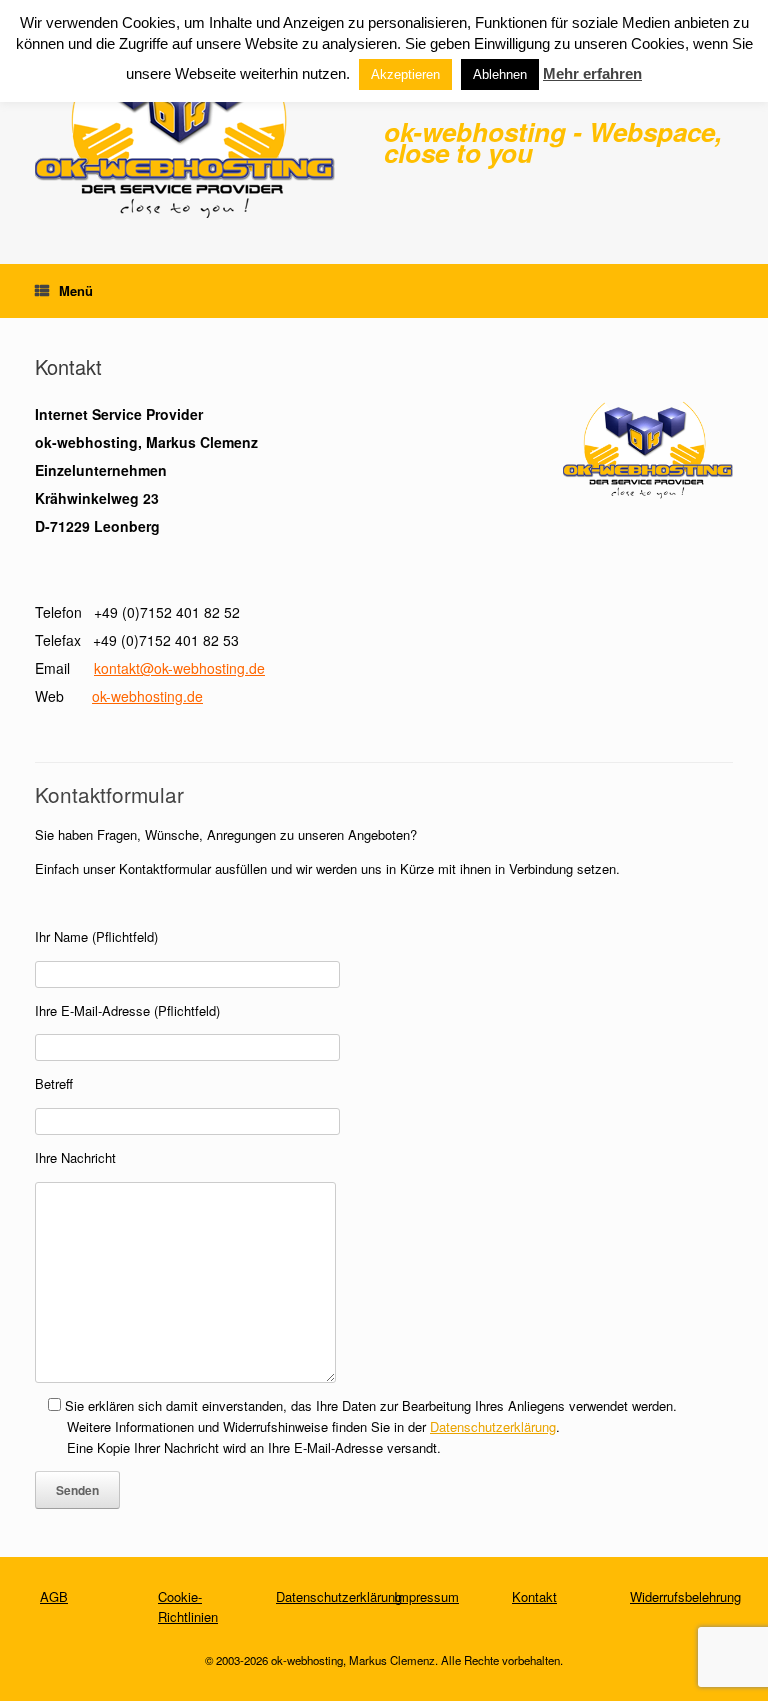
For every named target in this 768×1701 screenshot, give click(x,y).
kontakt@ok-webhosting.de (179, 668)
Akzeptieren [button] (405, 74)
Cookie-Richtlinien (188, 1606)
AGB (54, 1596)
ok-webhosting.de (147, 696)
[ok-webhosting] (185, 132)
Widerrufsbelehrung (685, 1596)
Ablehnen (500, 74)
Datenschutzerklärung (493, 1426)
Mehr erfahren (592, 73)
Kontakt (534, 1596)
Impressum (426, 1596)
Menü (76, 290)
